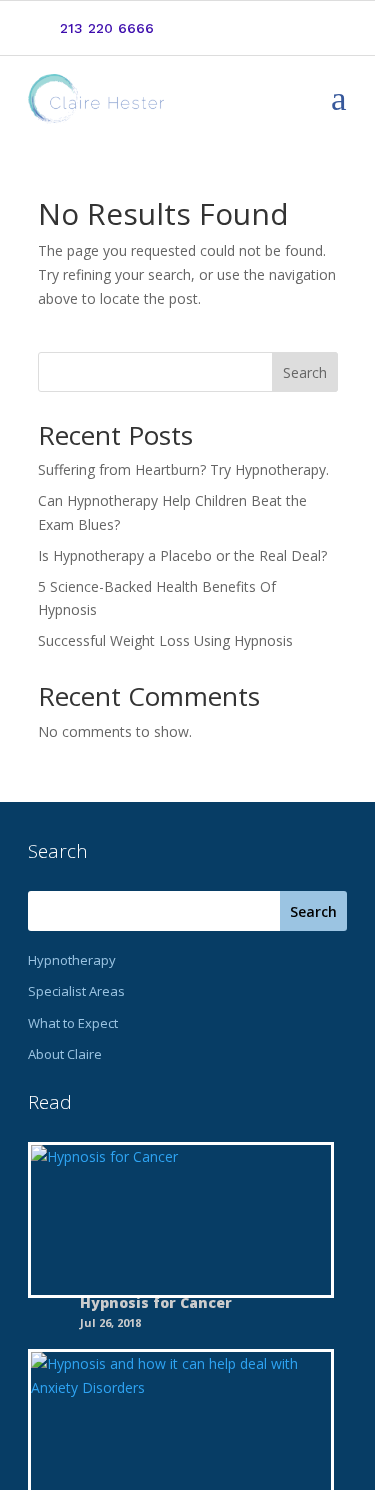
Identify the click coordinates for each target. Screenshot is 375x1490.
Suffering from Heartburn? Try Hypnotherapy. (183, 469)
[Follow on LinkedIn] (299, 29)
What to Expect (73, 1023)
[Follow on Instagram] (331, 29)
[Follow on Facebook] (267, 29)
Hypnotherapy (72, 960)
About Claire (65, 1054)
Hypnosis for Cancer (156, 1302)
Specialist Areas (76, 991)
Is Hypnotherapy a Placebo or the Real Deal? (182, 555)
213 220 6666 (107, 28)
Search (305, 372)
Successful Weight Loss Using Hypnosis (165, 640)
